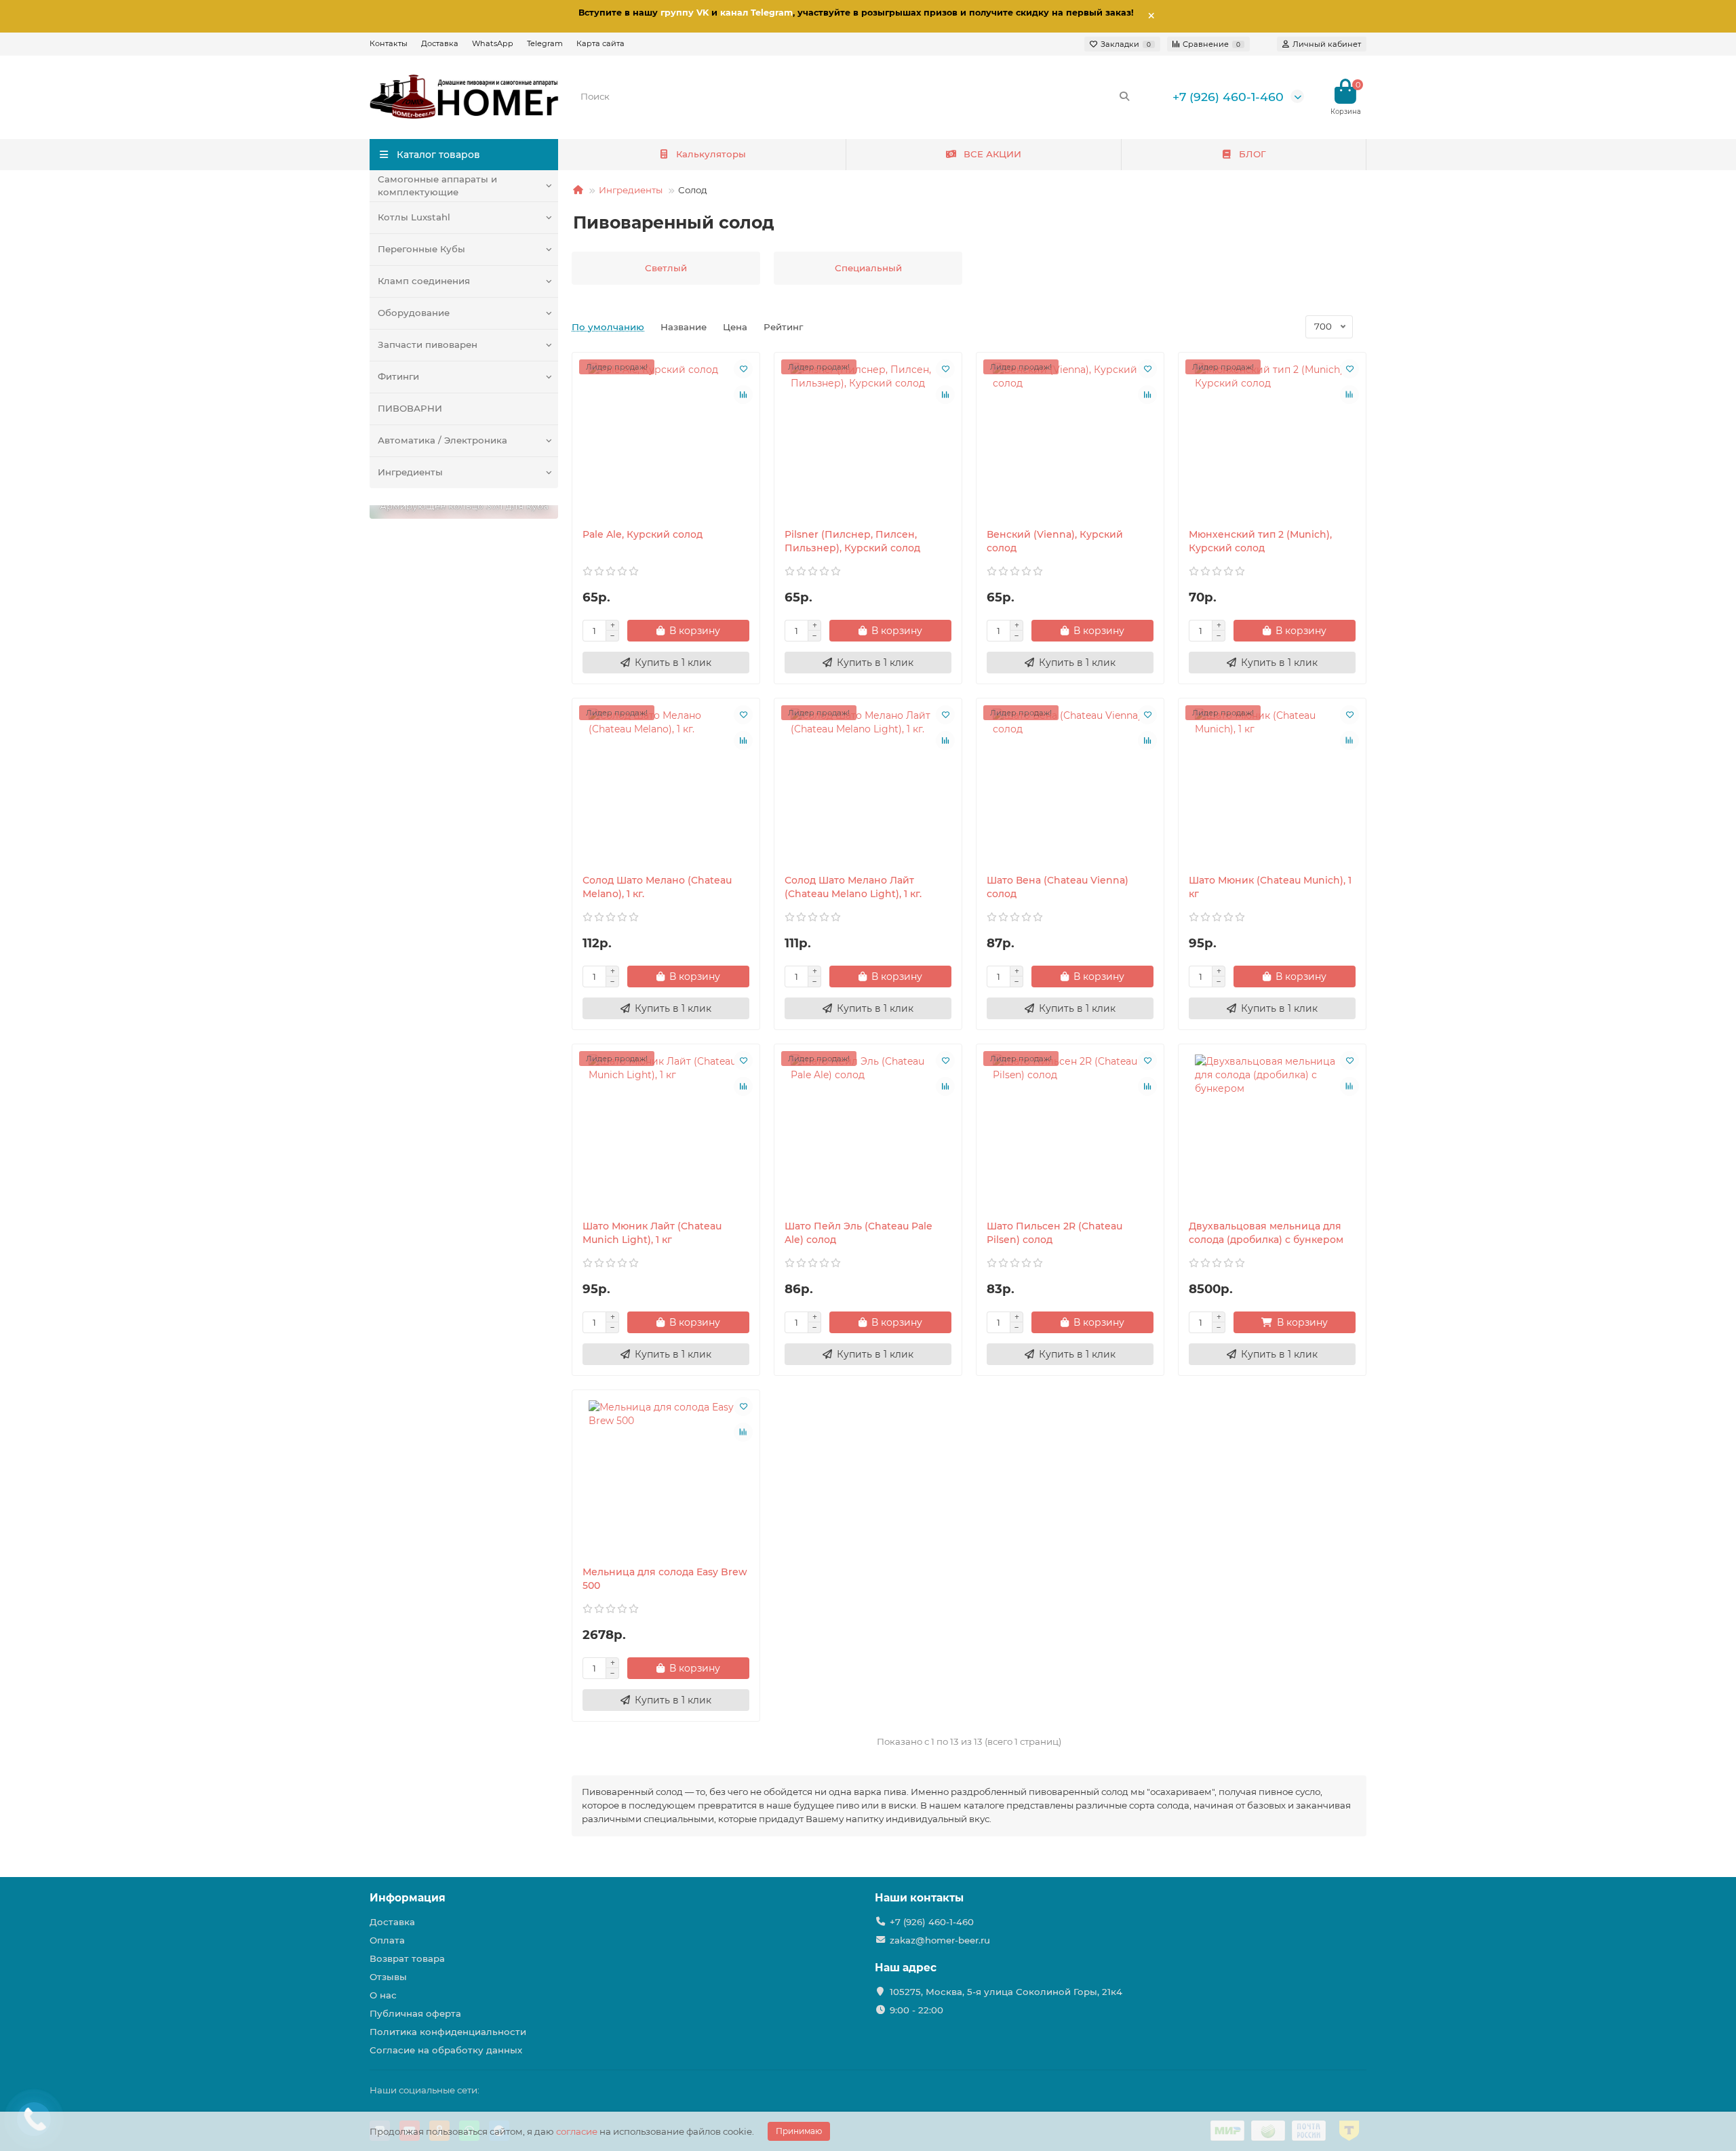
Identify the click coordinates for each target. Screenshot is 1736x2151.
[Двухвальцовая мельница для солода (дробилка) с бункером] (1272, 1132)
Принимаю (799, 2131)
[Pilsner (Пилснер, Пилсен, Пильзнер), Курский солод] (868, 440)
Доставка (440, 43)
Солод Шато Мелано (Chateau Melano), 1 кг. (657, 887)
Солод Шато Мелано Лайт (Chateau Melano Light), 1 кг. (853, 887)
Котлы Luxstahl (414, 217)
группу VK (685, 13)
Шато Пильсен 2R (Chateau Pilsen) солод (1054, 1233)
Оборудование (414, 313)
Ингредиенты (410, 472)
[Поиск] (1124, 96)
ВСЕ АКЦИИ (992, 154)
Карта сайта (600, 43)
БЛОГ (1252, 154)
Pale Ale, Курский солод (643, 534)
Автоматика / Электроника (442, 440)
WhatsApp (493, 43)
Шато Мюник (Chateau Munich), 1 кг (1270, 887)
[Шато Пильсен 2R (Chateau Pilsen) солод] (1070, 1132)
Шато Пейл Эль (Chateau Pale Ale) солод (859, 1233)
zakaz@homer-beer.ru (940, 1940)
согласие (577, 2131)
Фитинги (398, 376)
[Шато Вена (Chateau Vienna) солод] (1070, 786)
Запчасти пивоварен (428, 344)
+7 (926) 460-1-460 (1228, 97)
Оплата (387, 1940)
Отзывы (388, 1977)
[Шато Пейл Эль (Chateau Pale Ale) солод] (868, 1132)
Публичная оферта (415, 2013)
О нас (383, 1995)
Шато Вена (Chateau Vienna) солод (1058, 887)
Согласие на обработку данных (446, 2050)
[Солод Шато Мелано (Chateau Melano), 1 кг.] (666, 786)
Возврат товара (407, 1958)
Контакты (389, 43)
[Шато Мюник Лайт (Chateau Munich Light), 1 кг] (666, 1132)
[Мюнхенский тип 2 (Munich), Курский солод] (1272, 440)
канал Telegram (756, 13)
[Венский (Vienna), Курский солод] (1070, 440)
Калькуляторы (711, 154)
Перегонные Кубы (421, 249)
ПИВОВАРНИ (410, 408)
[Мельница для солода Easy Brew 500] (666, 1478)
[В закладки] (743, 369)
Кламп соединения (424, 281)
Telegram (545, 43)
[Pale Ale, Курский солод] (666, 440)
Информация (408, 1898)
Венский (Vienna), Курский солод (1055, 541)
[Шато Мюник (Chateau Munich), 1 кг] (1272, 786)
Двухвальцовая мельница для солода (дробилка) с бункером (1266, 1233)
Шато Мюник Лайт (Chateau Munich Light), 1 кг (652, 1233)
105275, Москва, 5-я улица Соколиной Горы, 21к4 (1006, 1992)
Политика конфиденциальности (448, 2032)
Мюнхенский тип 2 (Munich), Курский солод (1260, 541)
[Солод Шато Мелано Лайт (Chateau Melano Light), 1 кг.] (868, 786)
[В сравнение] (743, 395)
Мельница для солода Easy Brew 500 (665, 1579)
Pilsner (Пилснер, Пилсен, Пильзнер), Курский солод (852, 541)
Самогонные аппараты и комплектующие (437, 185)
